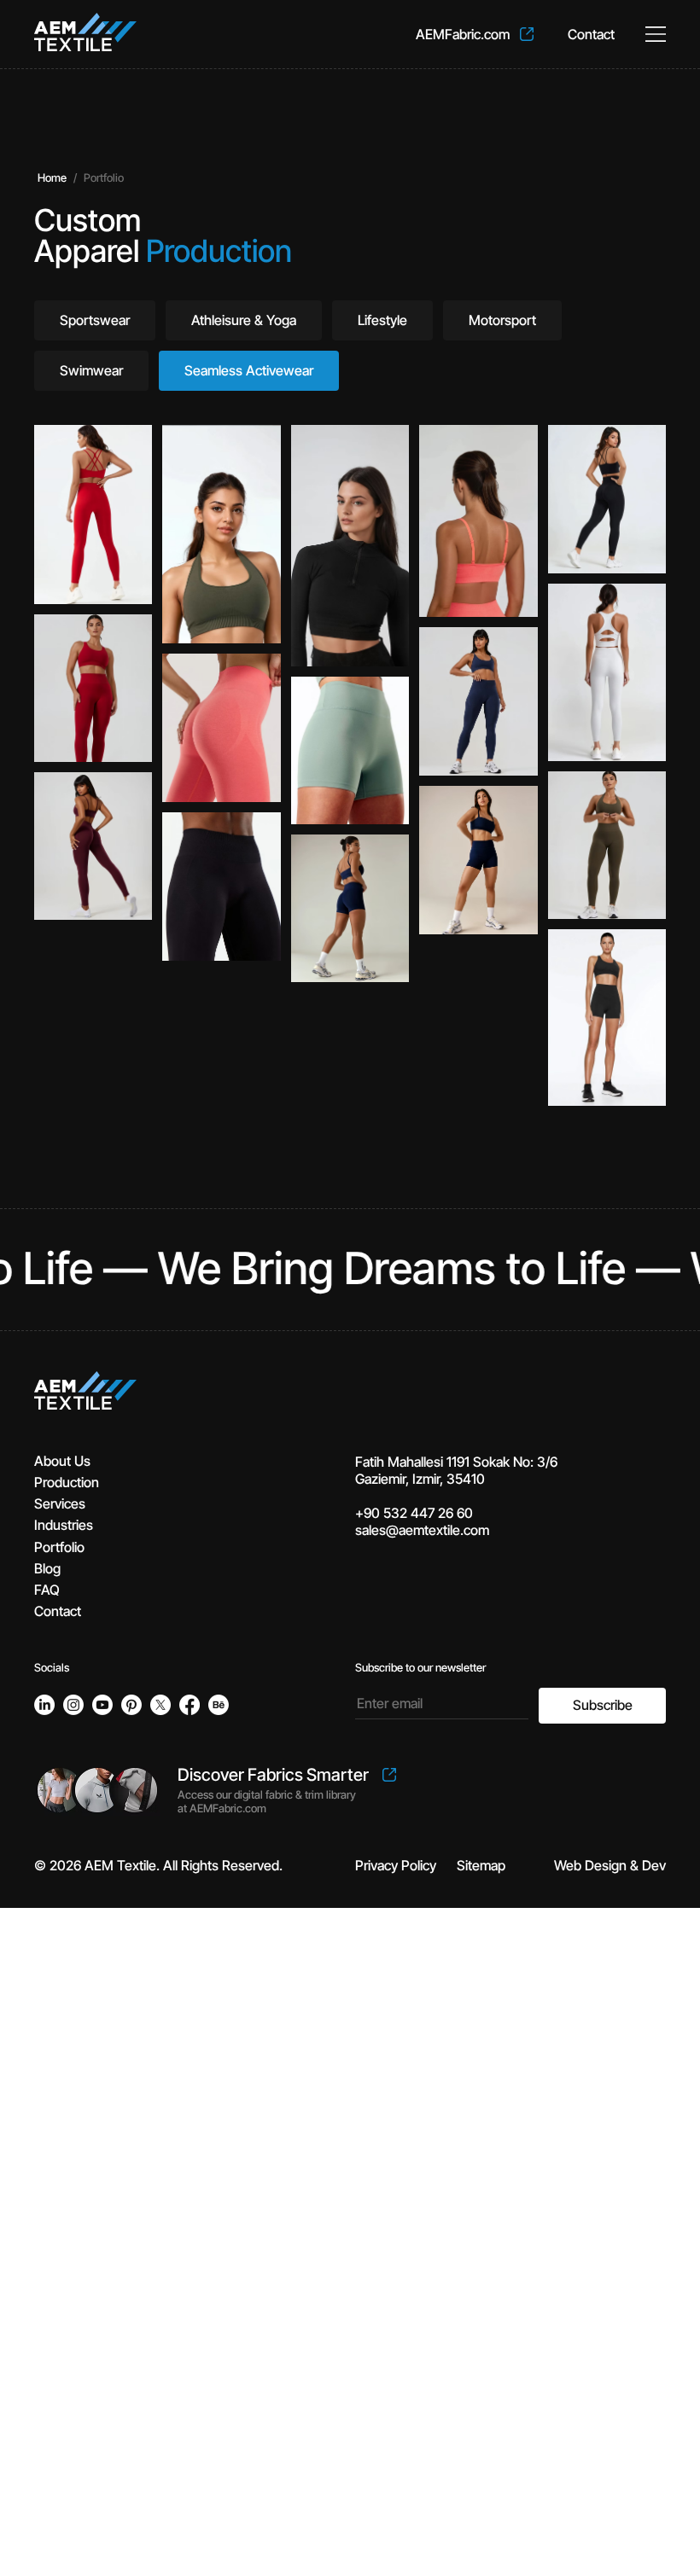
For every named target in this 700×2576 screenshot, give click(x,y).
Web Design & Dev (610, 1865)
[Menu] (656, 34)
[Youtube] (102, 1705)
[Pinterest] (131, 1705)
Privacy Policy (396, 1865)
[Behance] (219, 1705)
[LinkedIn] (44, 1705)
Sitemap (481, 1865)
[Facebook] (190, 1705)
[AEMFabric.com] (475, 34)
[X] (160, 1705)
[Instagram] (73, 1705)
